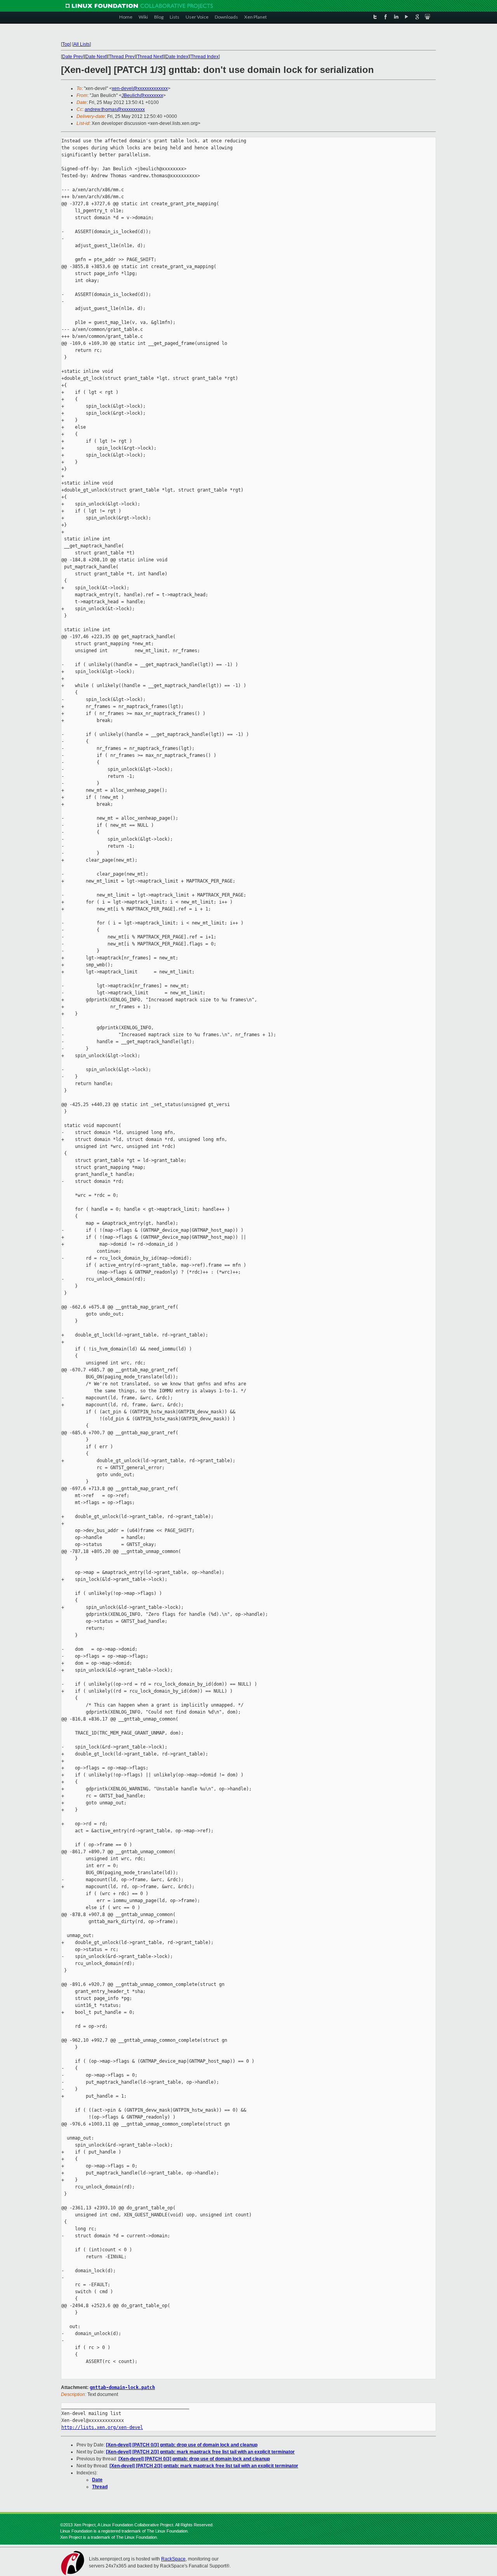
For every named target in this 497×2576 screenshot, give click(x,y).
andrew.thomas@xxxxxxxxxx (115, 109)
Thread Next (150, 57)
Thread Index (205, 57)
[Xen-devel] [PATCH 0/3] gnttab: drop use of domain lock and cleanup (182, 2445)
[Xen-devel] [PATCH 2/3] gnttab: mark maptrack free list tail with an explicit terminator (200, 2452)
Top (66, 44)
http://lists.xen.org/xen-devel (102, 2427)
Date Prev (73, 57)
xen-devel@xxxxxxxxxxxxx (140, 88)
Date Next (96, 57)
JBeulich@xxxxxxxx (142, 95)
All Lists (82, 44)
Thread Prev (122, 57)
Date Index (177, 57)
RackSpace (173, 2559)
